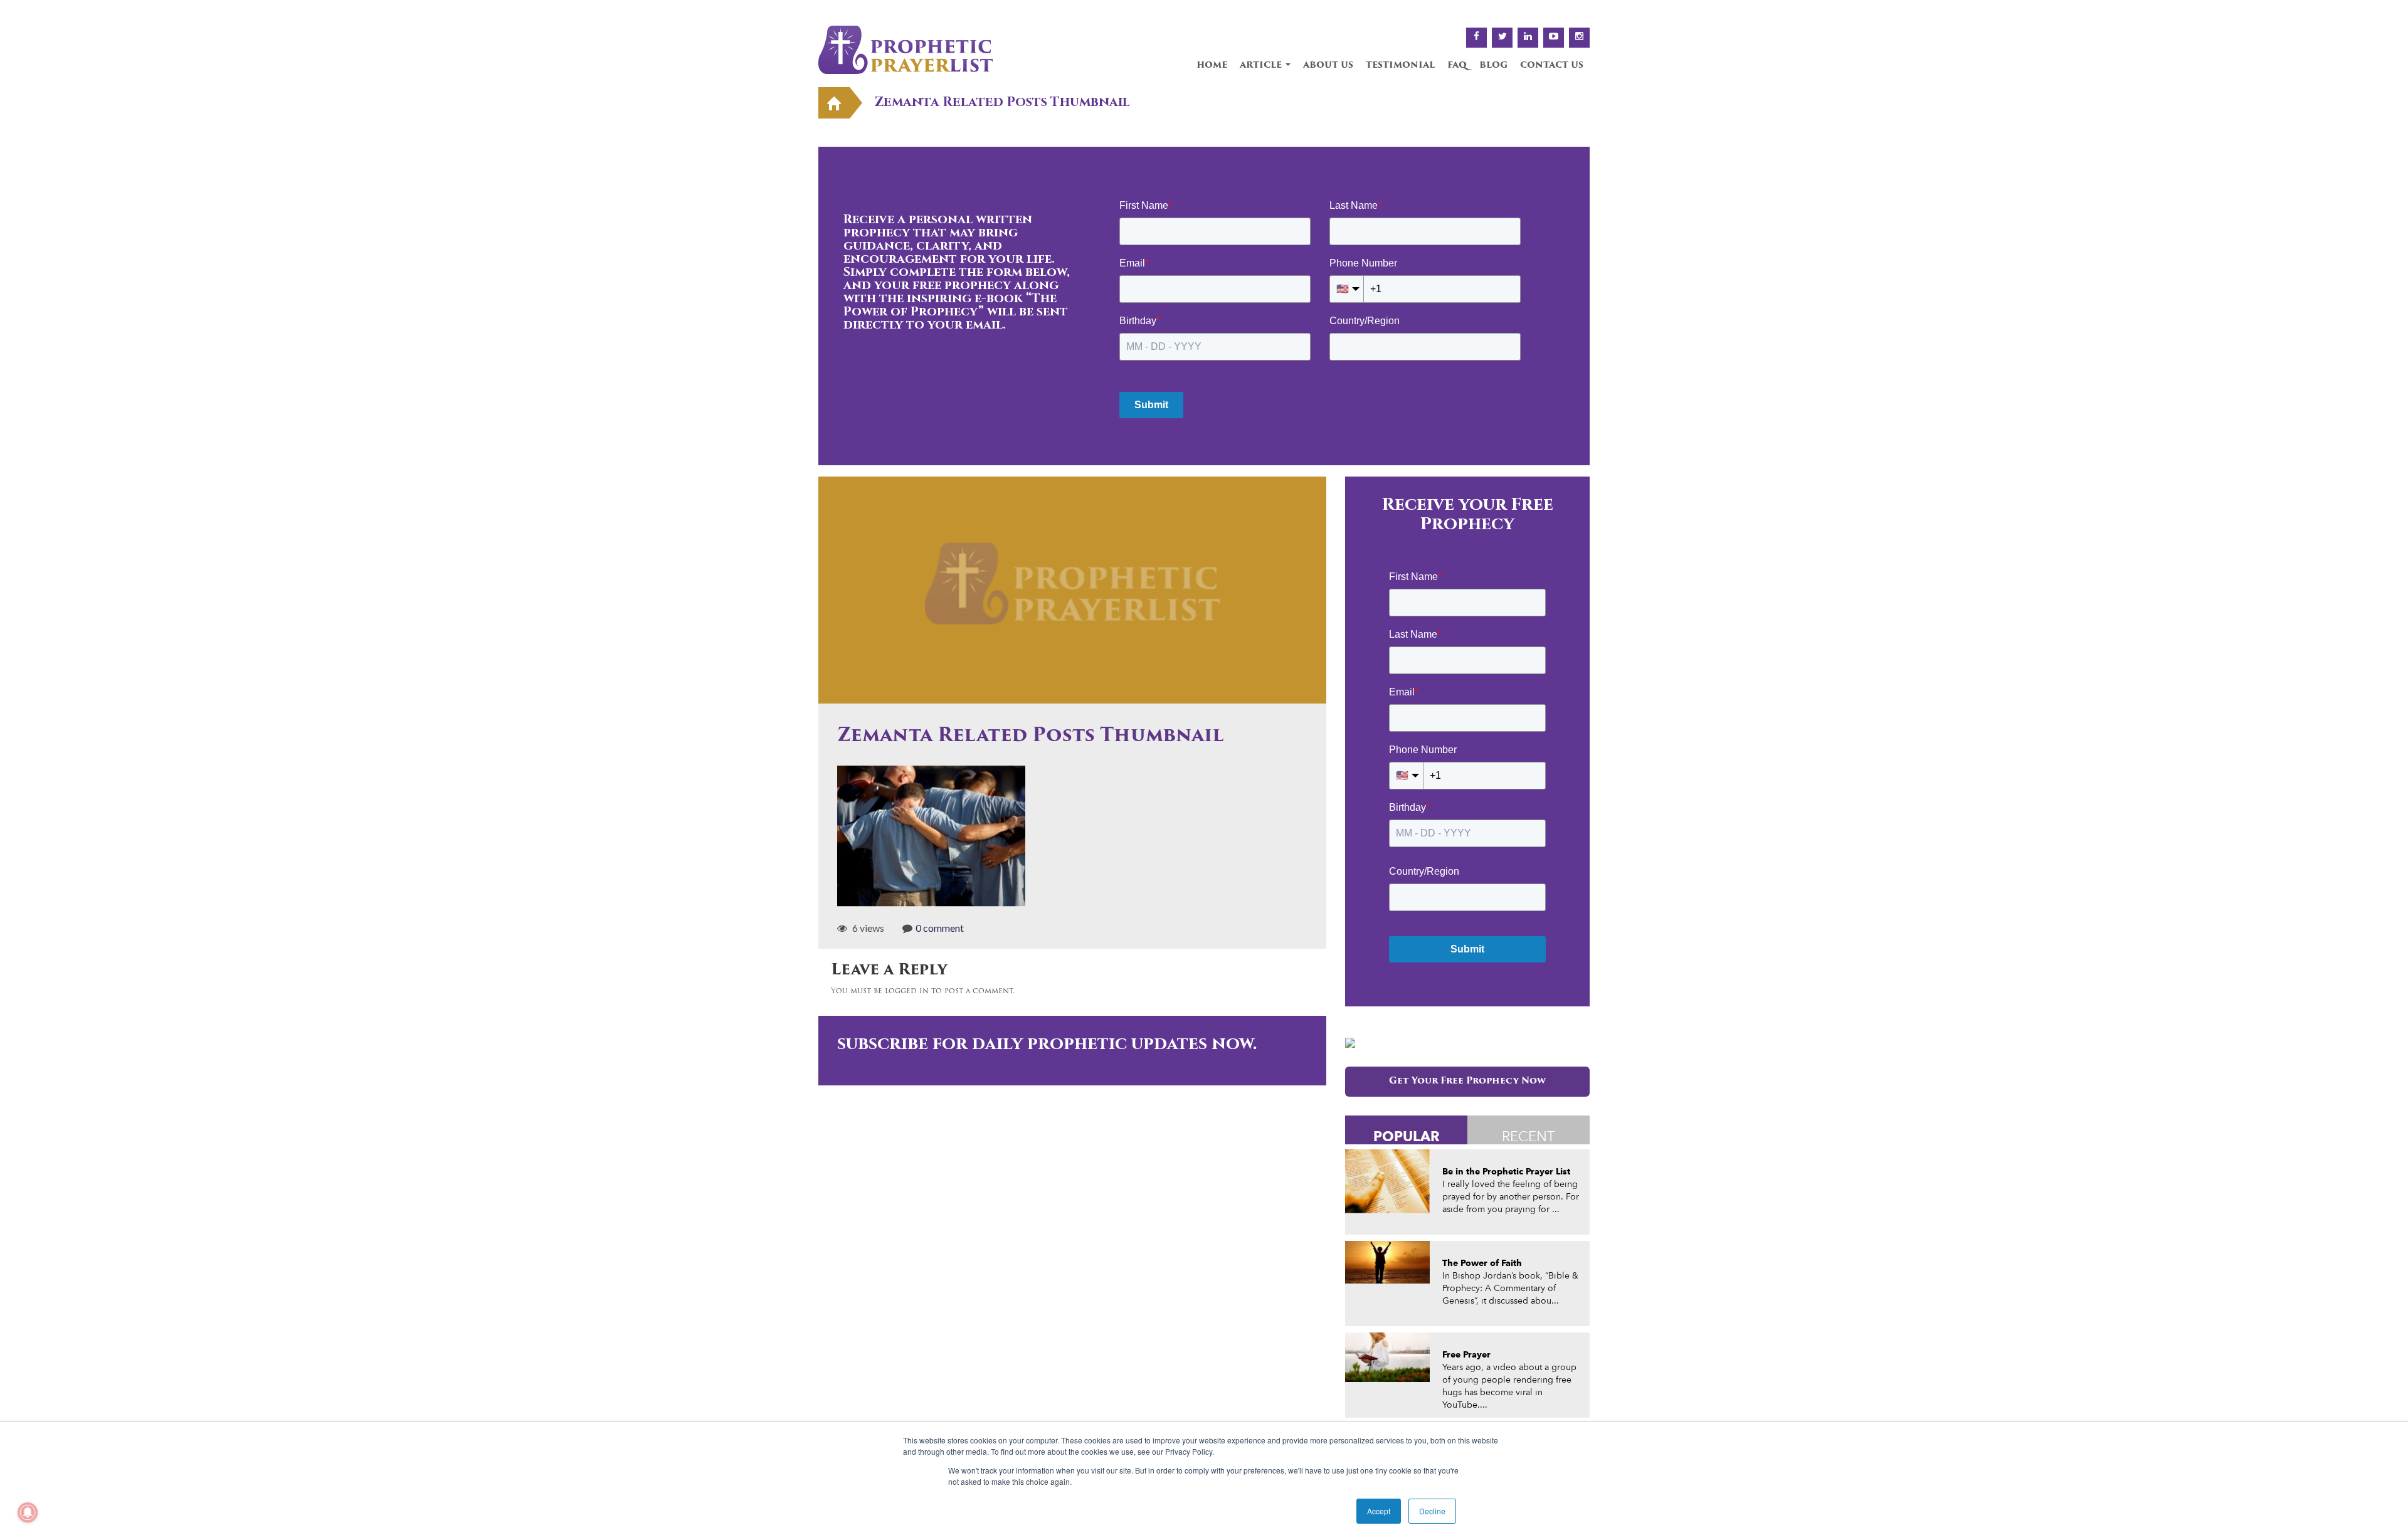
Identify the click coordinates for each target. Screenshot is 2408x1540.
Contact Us (1552, 66)
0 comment (940, 928)
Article (1262, 66)
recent (1529, 1136)
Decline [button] (1432, 1511)
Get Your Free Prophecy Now (1467, 1081)
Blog (1493, 66)
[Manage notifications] (28, 1512)
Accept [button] (1379, 1511)
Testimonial (1400, 66)
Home (1212, 66)
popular (1407, 1136)
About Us (1328, 66)
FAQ (1457, 66)
